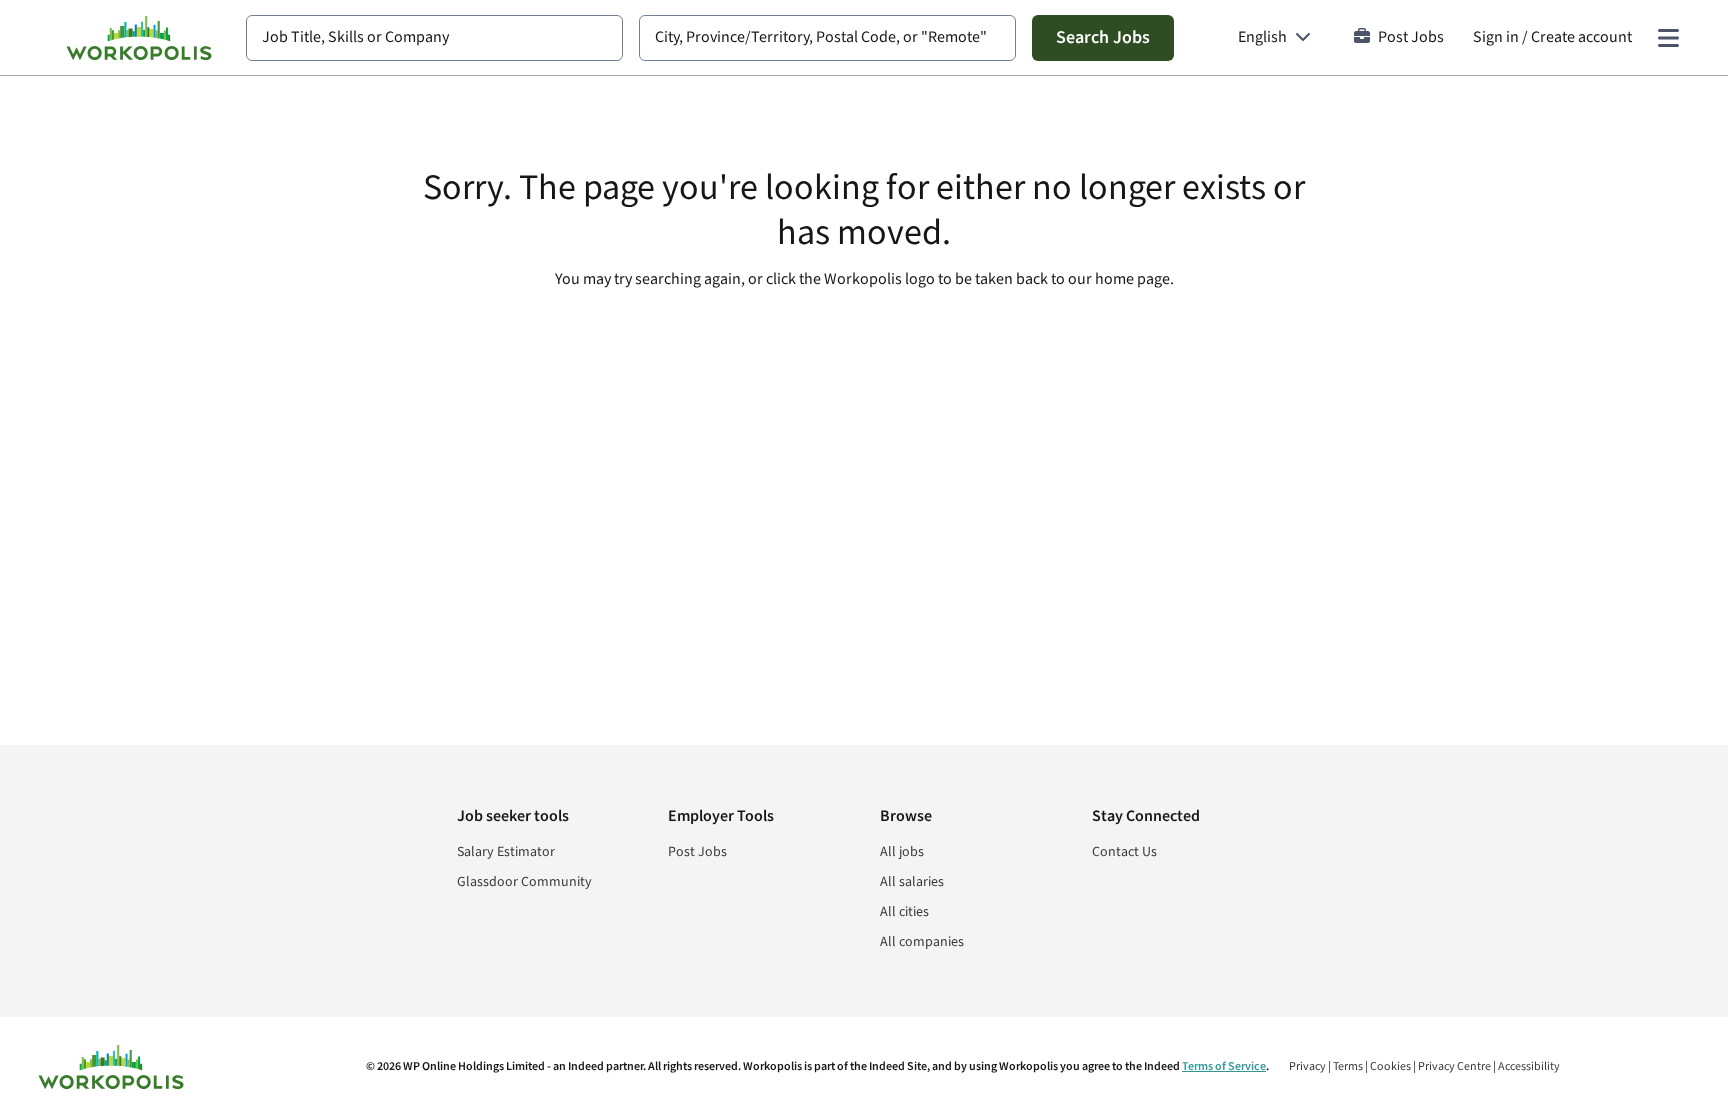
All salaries (912, 882)
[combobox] (434, 38)
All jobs (902, 852)
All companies (922, 942)
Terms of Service (1224, 1066)
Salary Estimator (506, 852)
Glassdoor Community (524, 882)
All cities (904, 912)
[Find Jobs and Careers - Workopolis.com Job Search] (139, 38)
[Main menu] (1668, 38)
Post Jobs (1411, 37)
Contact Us (1124, 852)
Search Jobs (1103, 37)
